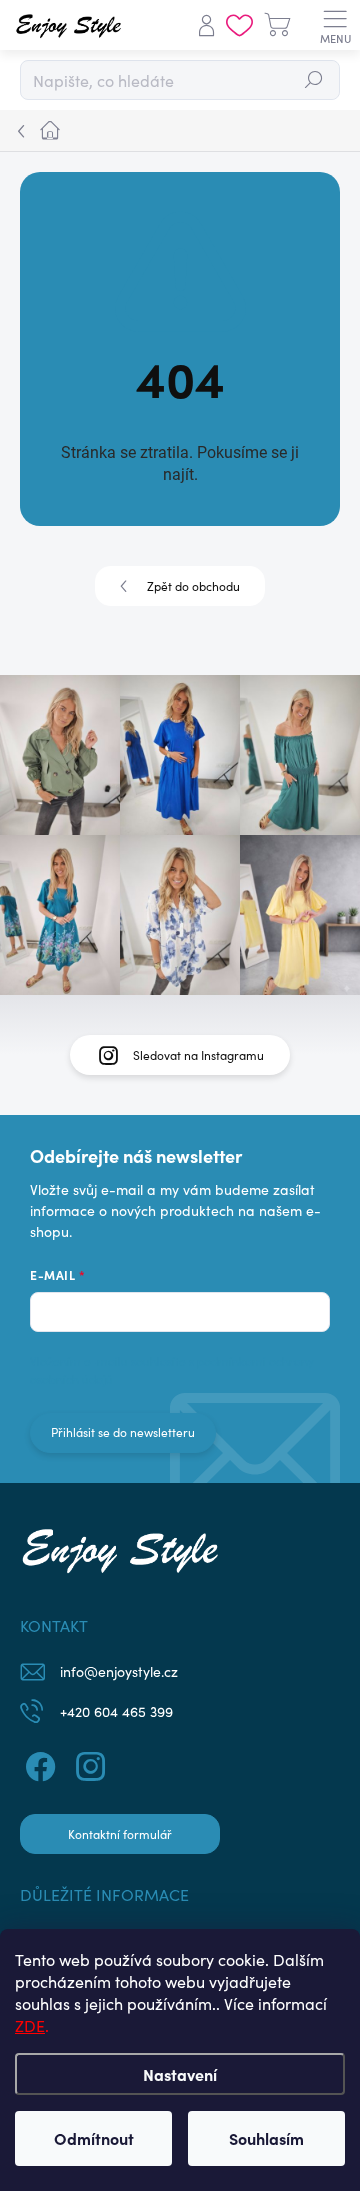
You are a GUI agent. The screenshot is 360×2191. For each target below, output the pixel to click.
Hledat (314, 80)
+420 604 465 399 (116, 1711)
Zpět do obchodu (193, 586)
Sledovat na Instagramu (198, 1055)
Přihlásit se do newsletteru (123, 1432)
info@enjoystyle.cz (119, 1671)
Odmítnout (94, 2138)
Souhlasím (266, 2138)
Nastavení (180, 2074)
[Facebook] (37, 1763)
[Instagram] (87, 1763)
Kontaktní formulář (120, 1834)
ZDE (30, 2025)
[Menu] (335, 25)
